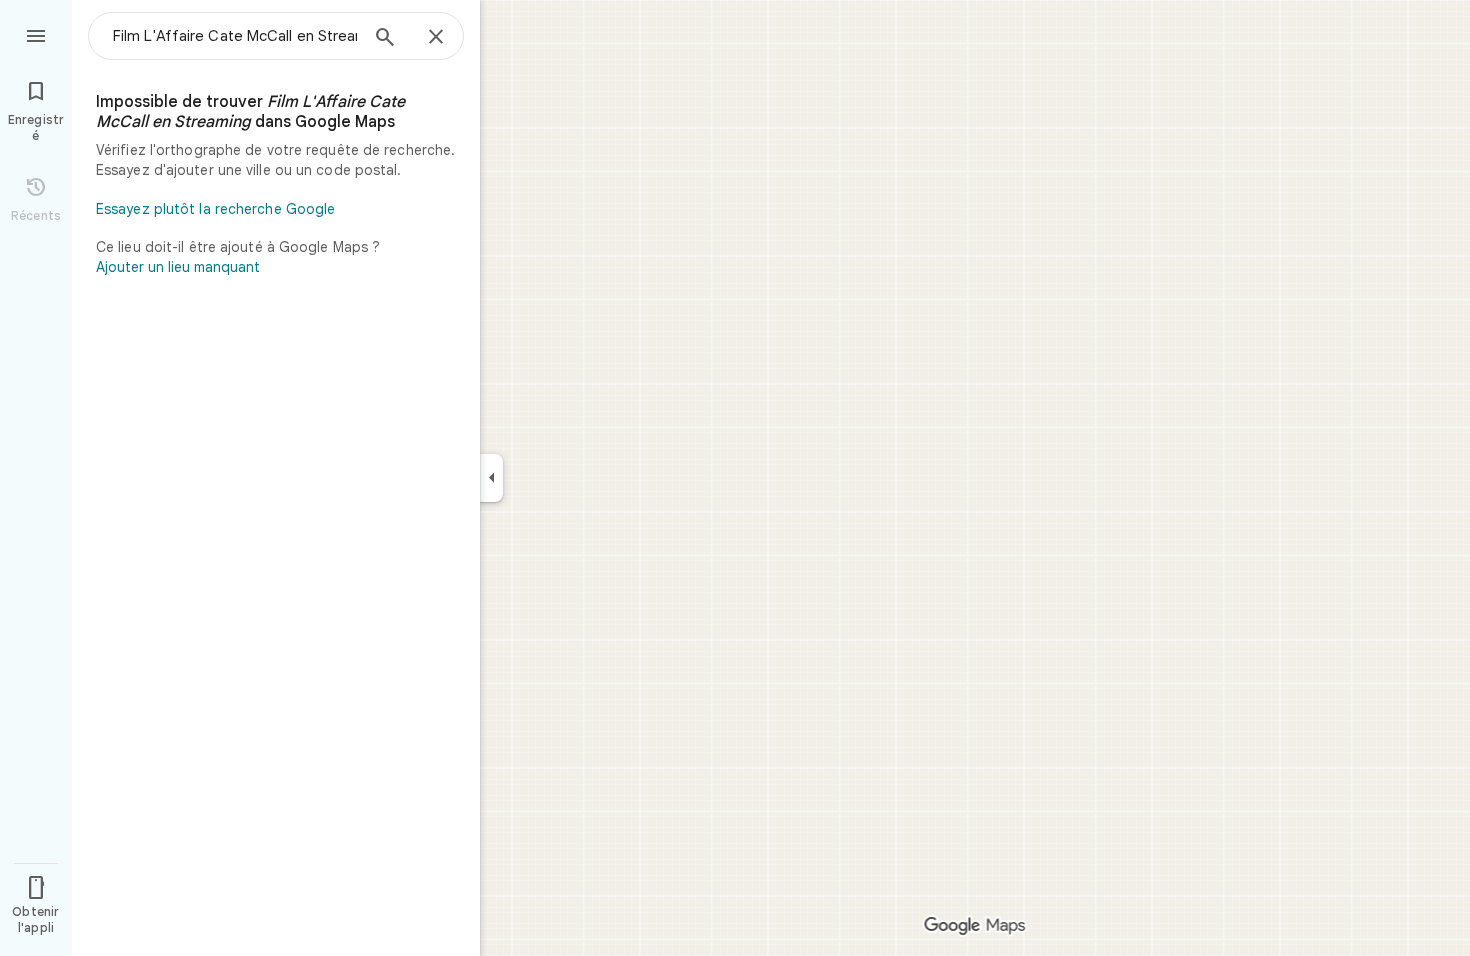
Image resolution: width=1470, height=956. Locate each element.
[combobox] (235, 36)
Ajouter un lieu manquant (178, 267)
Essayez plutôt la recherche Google (215, 209)
